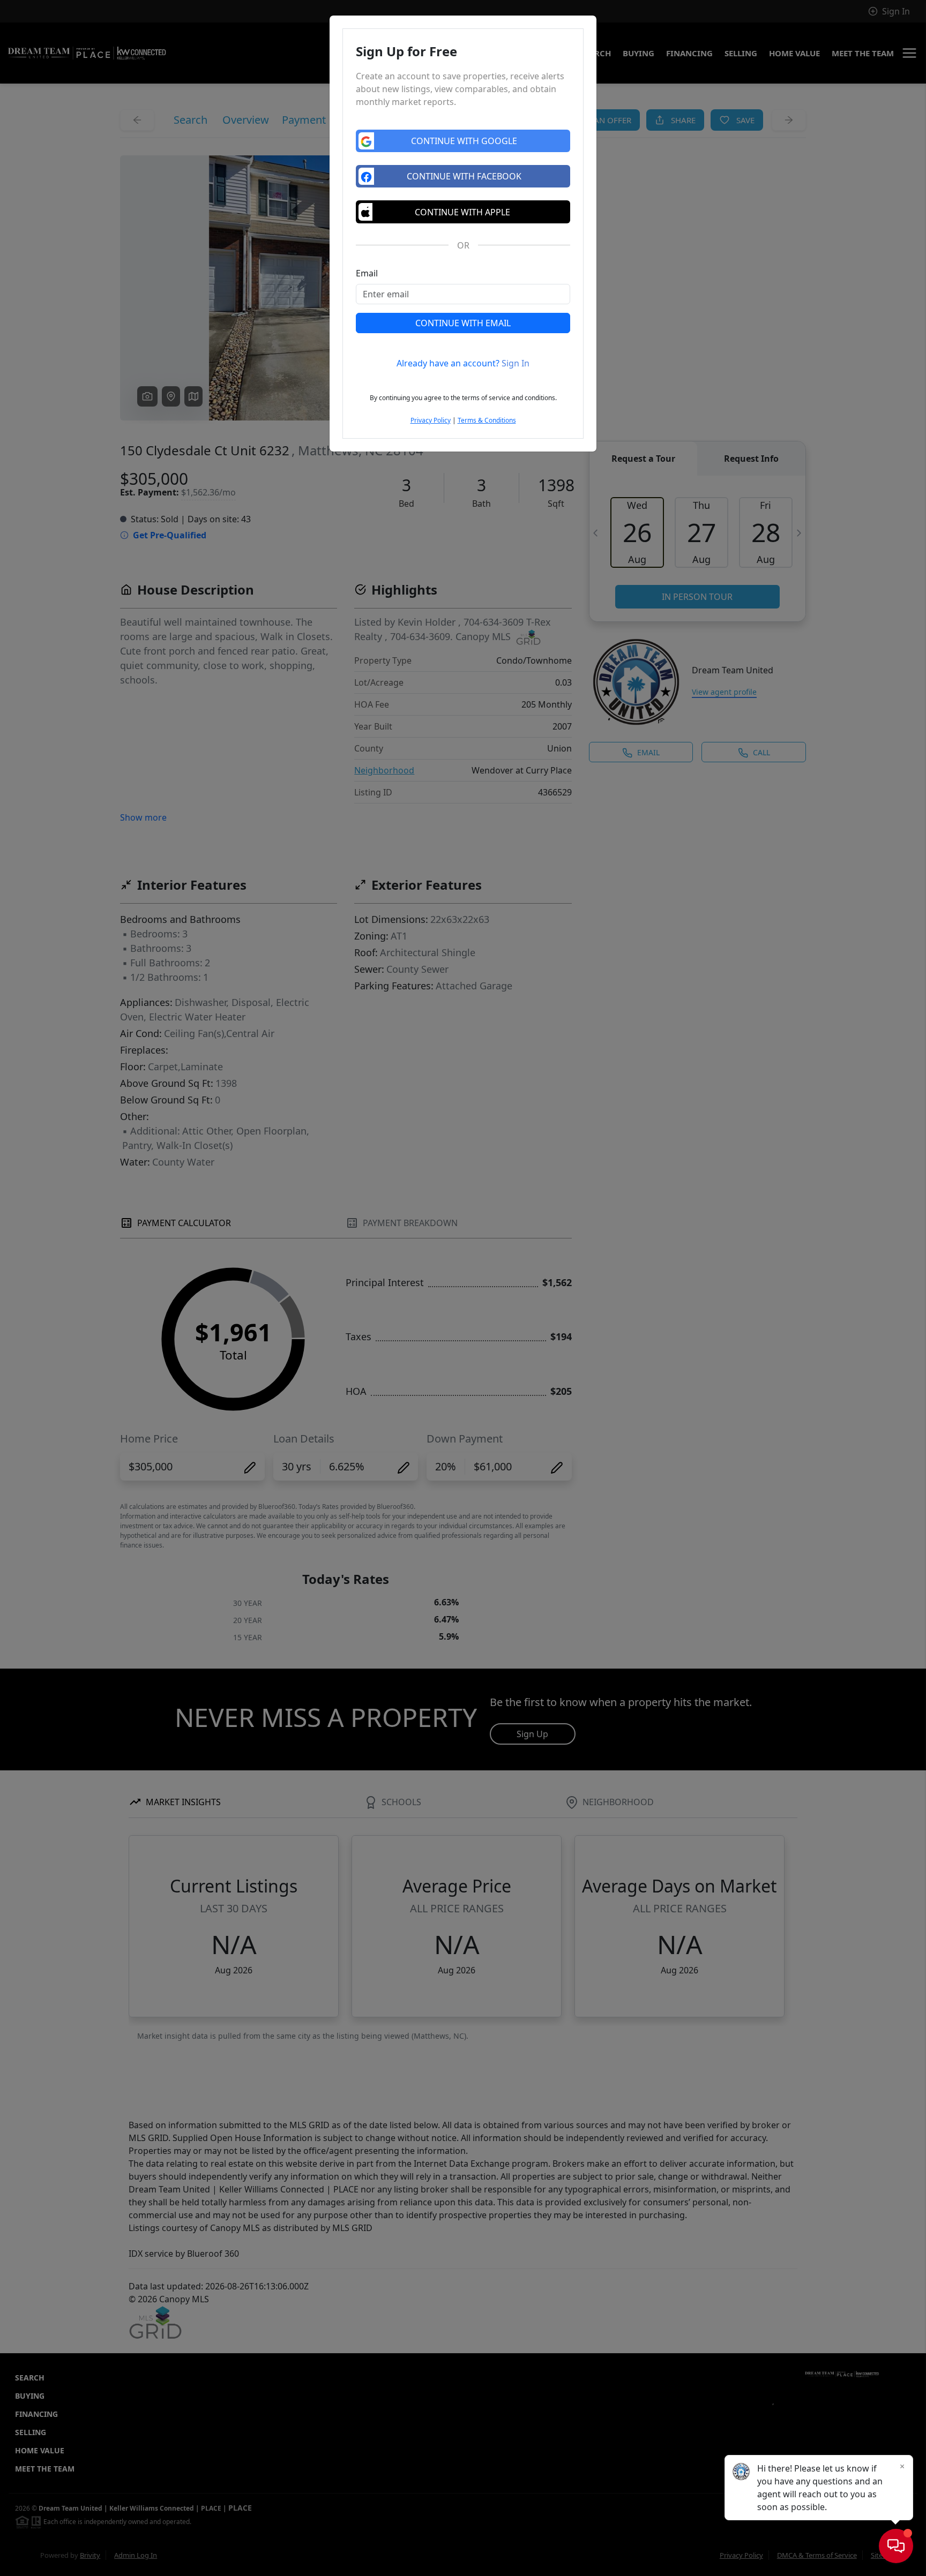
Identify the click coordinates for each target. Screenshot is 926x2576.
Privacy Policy (431, 420)
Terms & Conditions (487, 420)
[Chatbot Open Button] (896, 2546)
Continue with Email (463, 323)
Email (367, 273)
